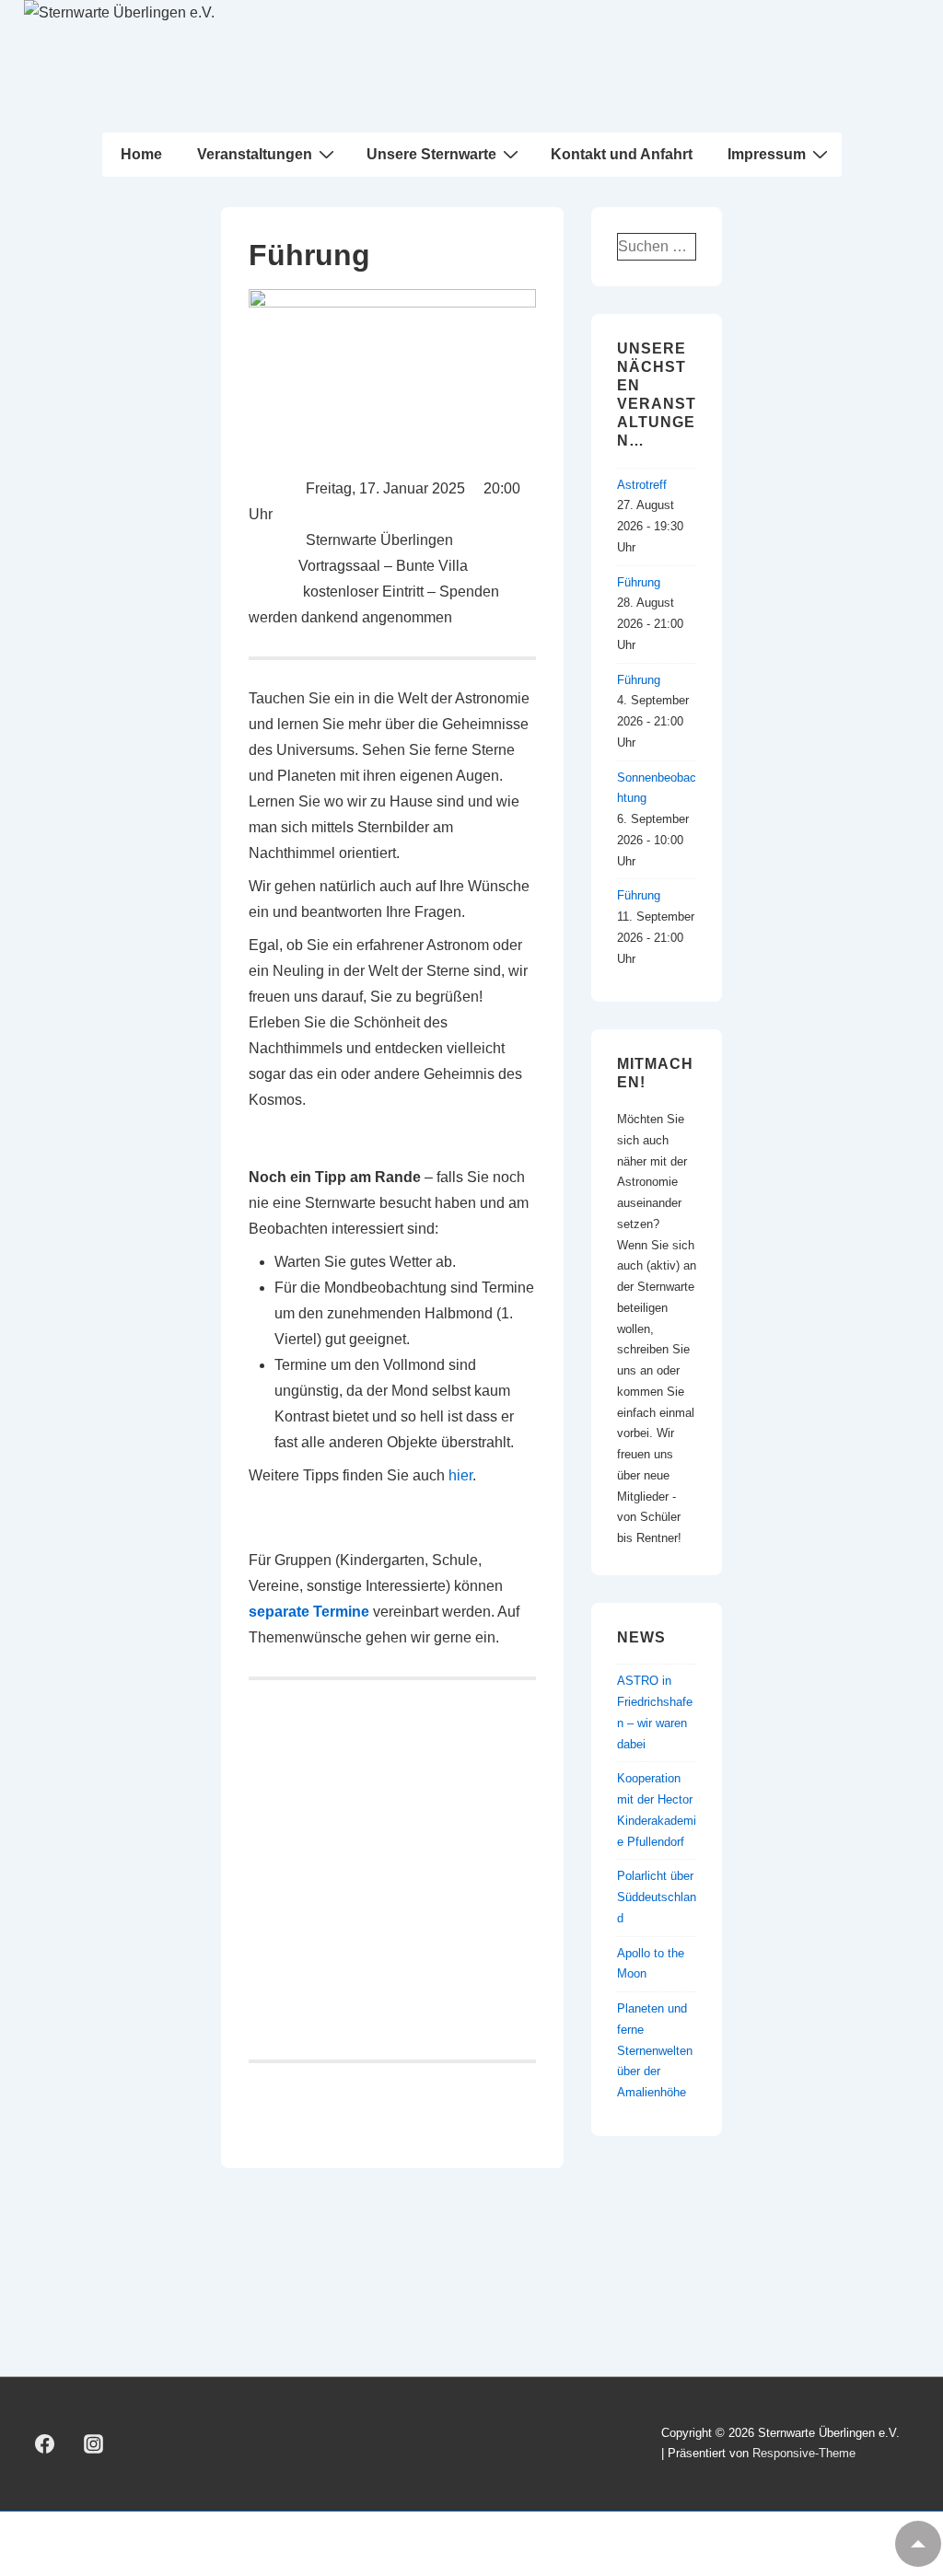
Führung (639, 582)
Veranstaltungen (255, 154)
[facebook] (45, 2443)
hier (460, 1475)
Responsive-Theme (804, 2453)
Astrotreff (642, 485)
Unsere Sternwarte (431, 154)
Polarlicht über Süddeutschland (657, 1897)
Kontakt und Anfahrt (622, 154)
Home (141, 154)
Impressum (767, 154)
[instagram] (94, 2443)
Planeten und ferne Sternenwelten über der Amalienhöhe (655, 2050)
